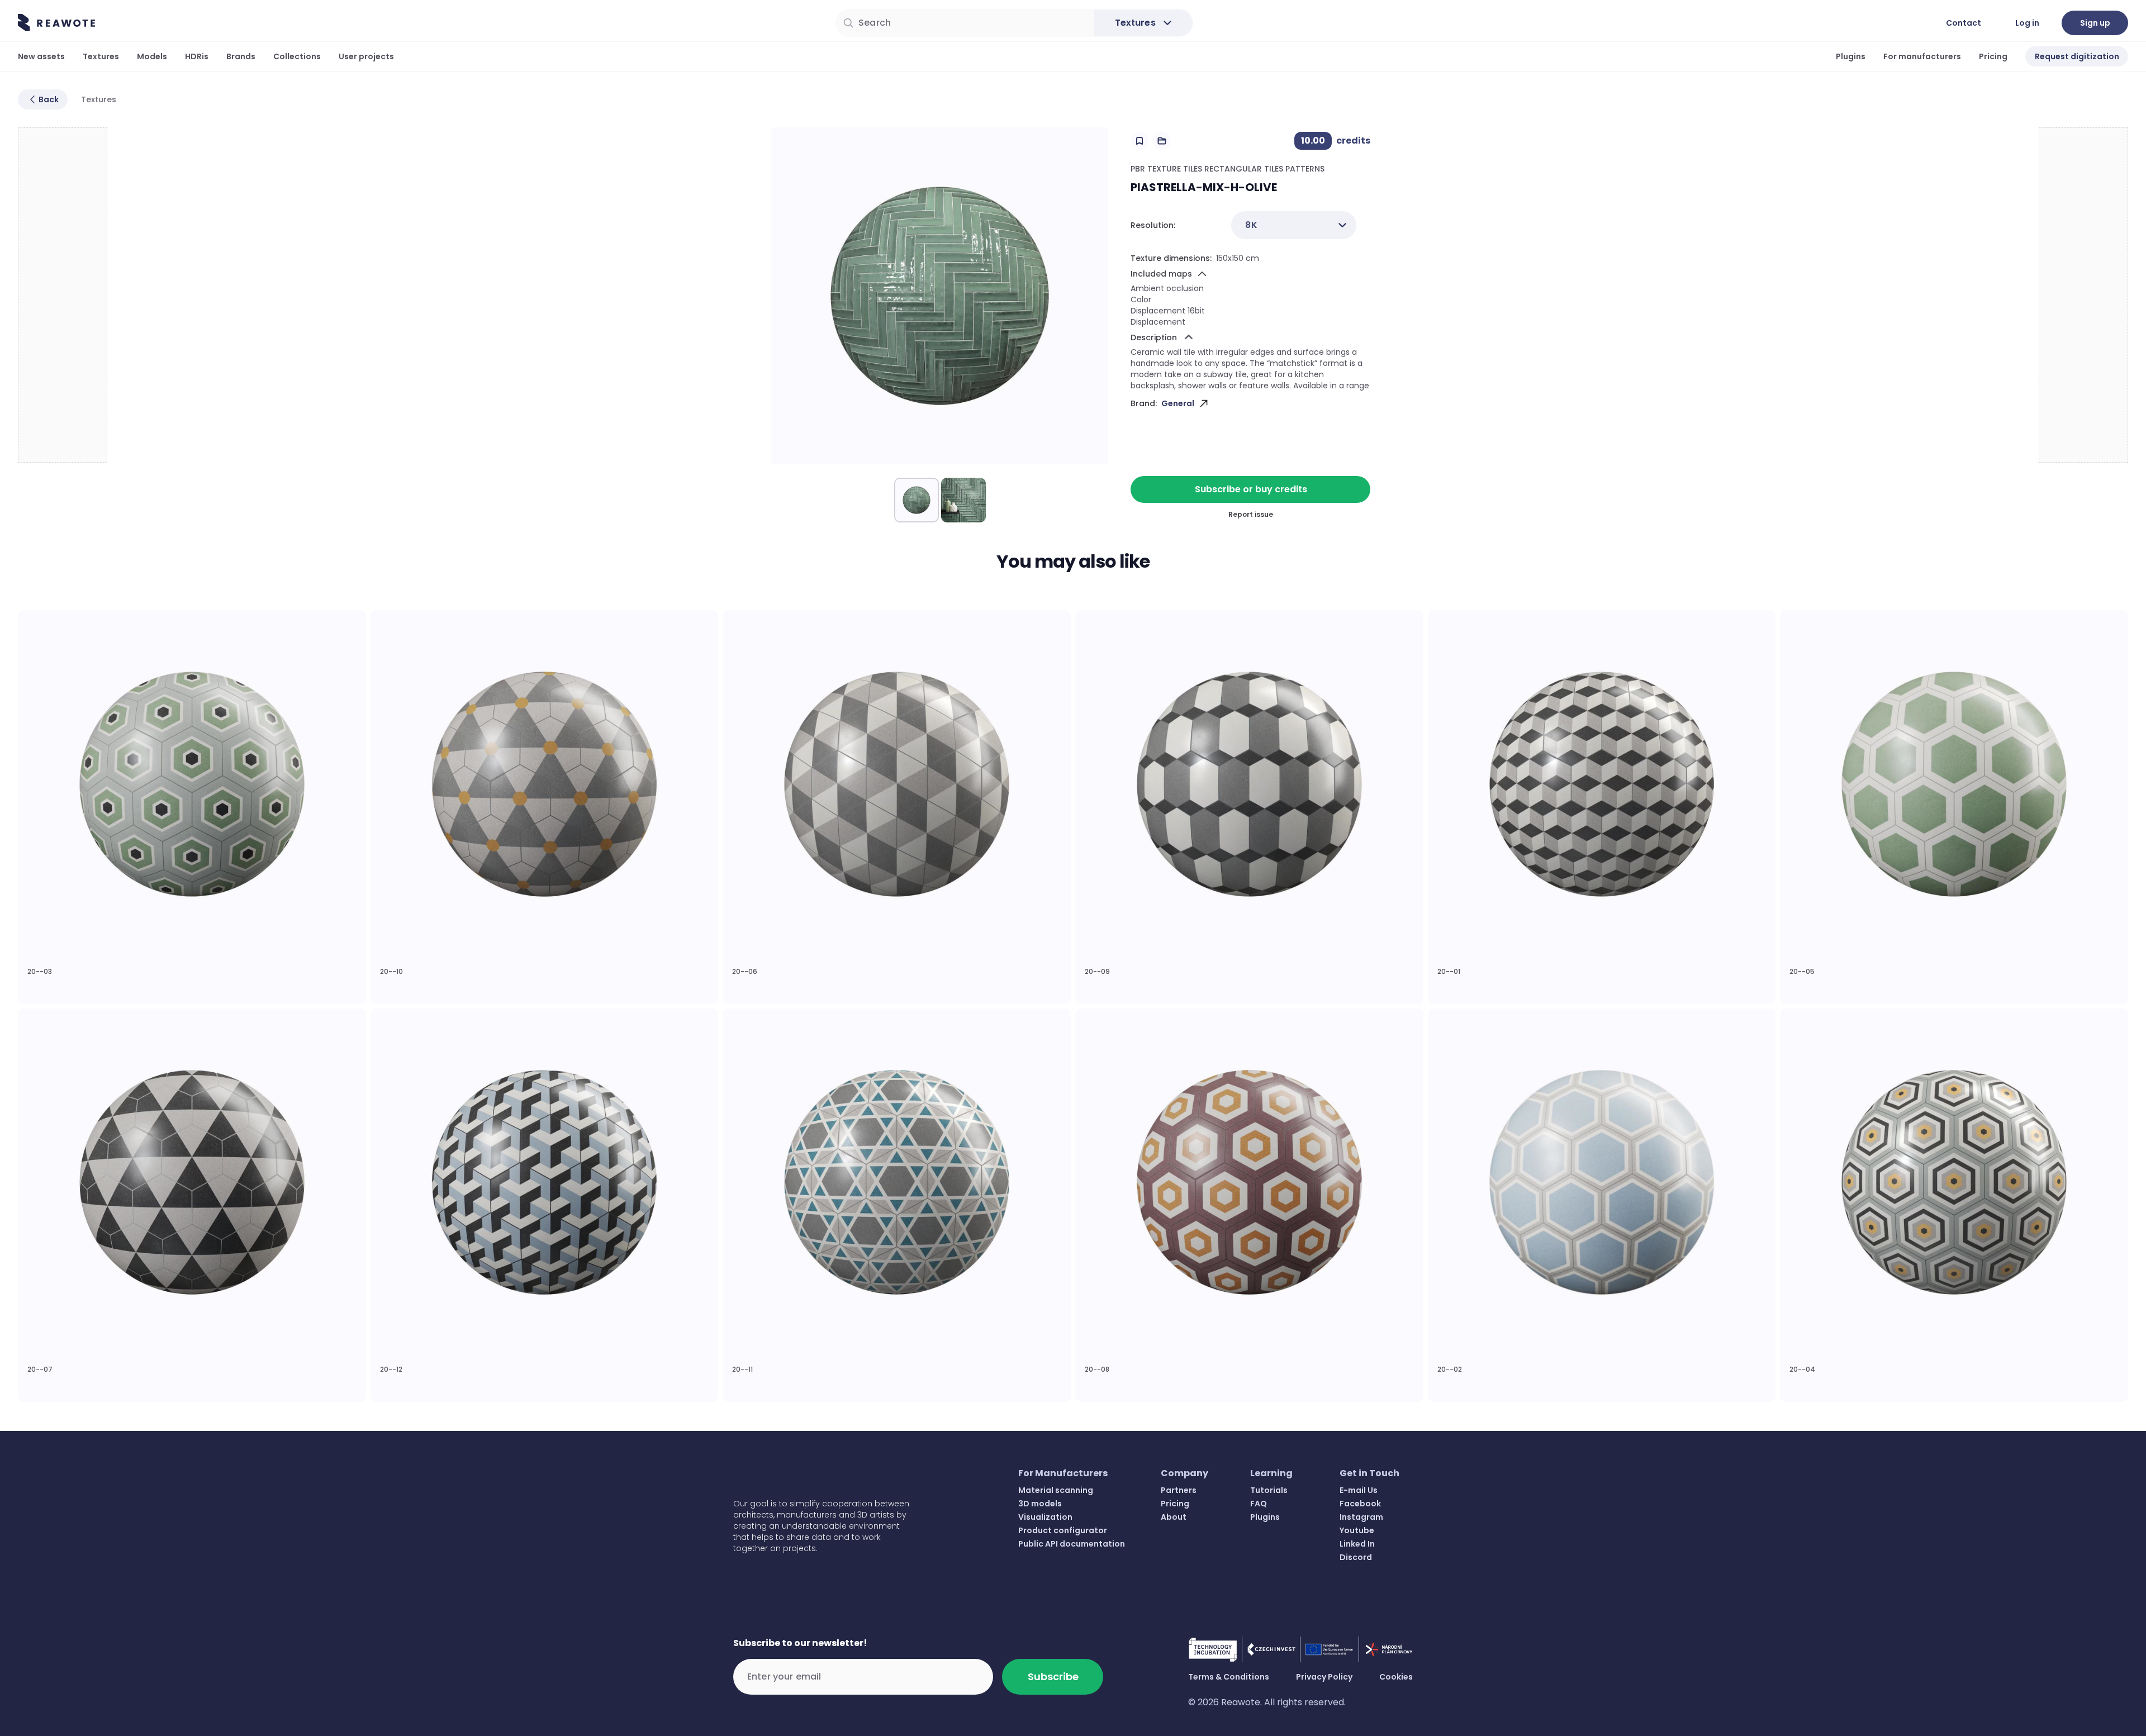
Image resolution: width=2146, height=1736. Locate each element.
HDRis (197, 56)
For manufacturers (1922, 56)
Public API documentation (1072, 1544)
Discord (1356, 1557)
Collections (297, 56)
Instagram (1361, 1517)
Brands (241, 56)
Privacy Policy (1324, 1677)
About (1174, 1517)
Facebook (1360, 1504)
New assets (41, 56)
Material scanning (1056, 1490)
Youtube (1357, 1530)
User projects (366, 56)
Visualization (1045, 1517)
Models (152, 56)
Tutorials (1269, 1490)
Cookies (1396, 1677)
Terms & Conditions (1229, 1677)
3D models (1040, 1504)
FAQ (1259, 1504)
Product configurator (1063, 1530)
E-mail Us (1359, 1490)
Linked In (1357, 1544)
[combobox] (1294, 225)
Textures (101, 56)
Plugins (1851, 56)
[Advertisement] (63, 296)
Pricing (1993, 56)
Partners (1179, 1490)
